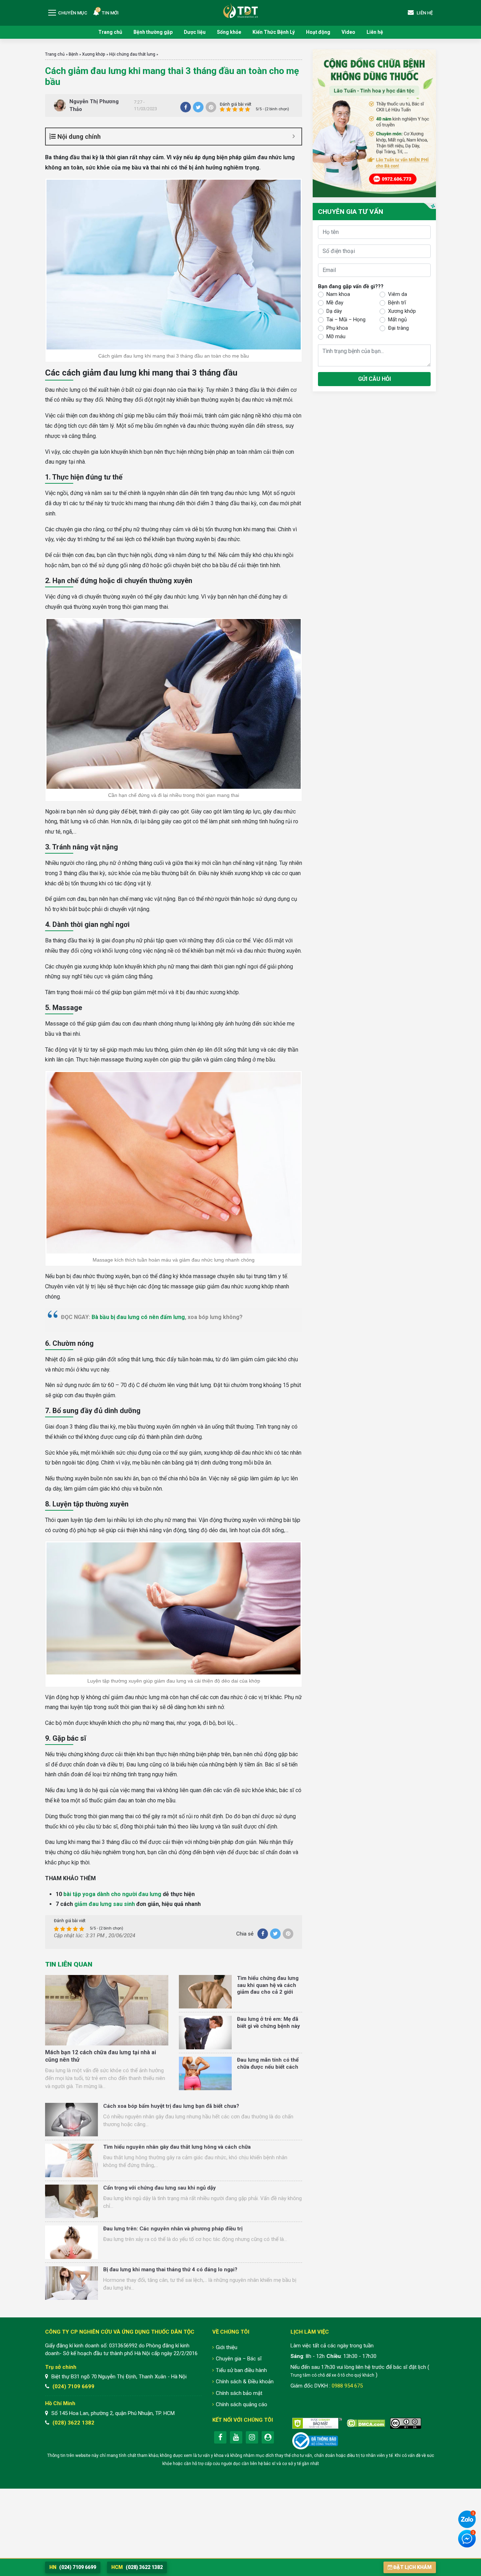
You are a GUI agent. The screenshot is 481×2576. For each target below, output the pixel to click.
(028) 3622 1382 (73, 2423)
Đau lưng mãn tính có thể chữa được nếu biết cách (268, 2063)
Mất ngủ (397, 320)
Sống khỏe (229, 32)
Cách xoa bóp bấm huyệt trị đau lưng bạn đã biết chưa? (171, 2106)
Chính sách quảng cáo (242, 2404)
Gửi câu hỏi (374, 379)
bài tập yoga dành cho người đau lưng (112, 1894)
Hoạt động (318, 32)
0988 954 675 (347, 2386)
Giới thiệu (227, 2347)
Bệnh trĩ (397, 303)
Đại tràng (398, 328)
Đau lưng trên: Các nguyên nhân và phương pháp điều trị (173, 2229)
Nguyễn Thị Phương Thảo (94, 106)
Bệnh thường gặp (153, 32)
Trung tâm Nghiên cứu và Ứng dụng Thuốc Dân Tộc (241, 10)
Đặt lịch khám (413, 2567)
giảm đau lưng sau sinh (105, 1904)
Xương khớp (94, 54)
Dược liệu (195, 32)
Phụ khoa (337, 328)
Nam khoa (338, 295)
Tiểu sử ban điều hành (241, 2370)
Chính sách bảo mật (239, 2393)
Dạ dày (334, 311)
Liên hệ (375, 32)
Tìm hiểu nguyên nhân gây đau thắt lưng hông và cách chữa (177, 2147)
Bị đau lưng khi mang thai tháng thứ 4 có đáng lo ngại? (170, 2270)
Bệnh (73, 54)
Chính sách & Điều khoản (245, 2382)
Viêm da (398, 295)
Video (348, 32)
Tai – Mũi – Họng (346, 320)
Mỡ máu (336, 337)
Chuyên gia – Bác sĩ (239, 2359)
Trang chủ (110, 32)
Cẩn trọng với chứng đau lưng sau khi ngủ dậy (160, 2188)
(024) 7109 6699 (73, 2386)
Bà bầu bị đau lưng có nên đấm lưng (138, 1317)
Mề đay (335, 303)
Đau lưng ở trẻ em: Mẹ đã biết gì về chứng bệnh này (268, 2023)
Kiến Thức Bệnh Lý (274, 32)
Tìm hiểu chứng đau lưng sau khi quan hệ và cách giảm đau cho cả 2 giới (268, 1985)
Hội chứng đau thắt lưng (132, 54)
